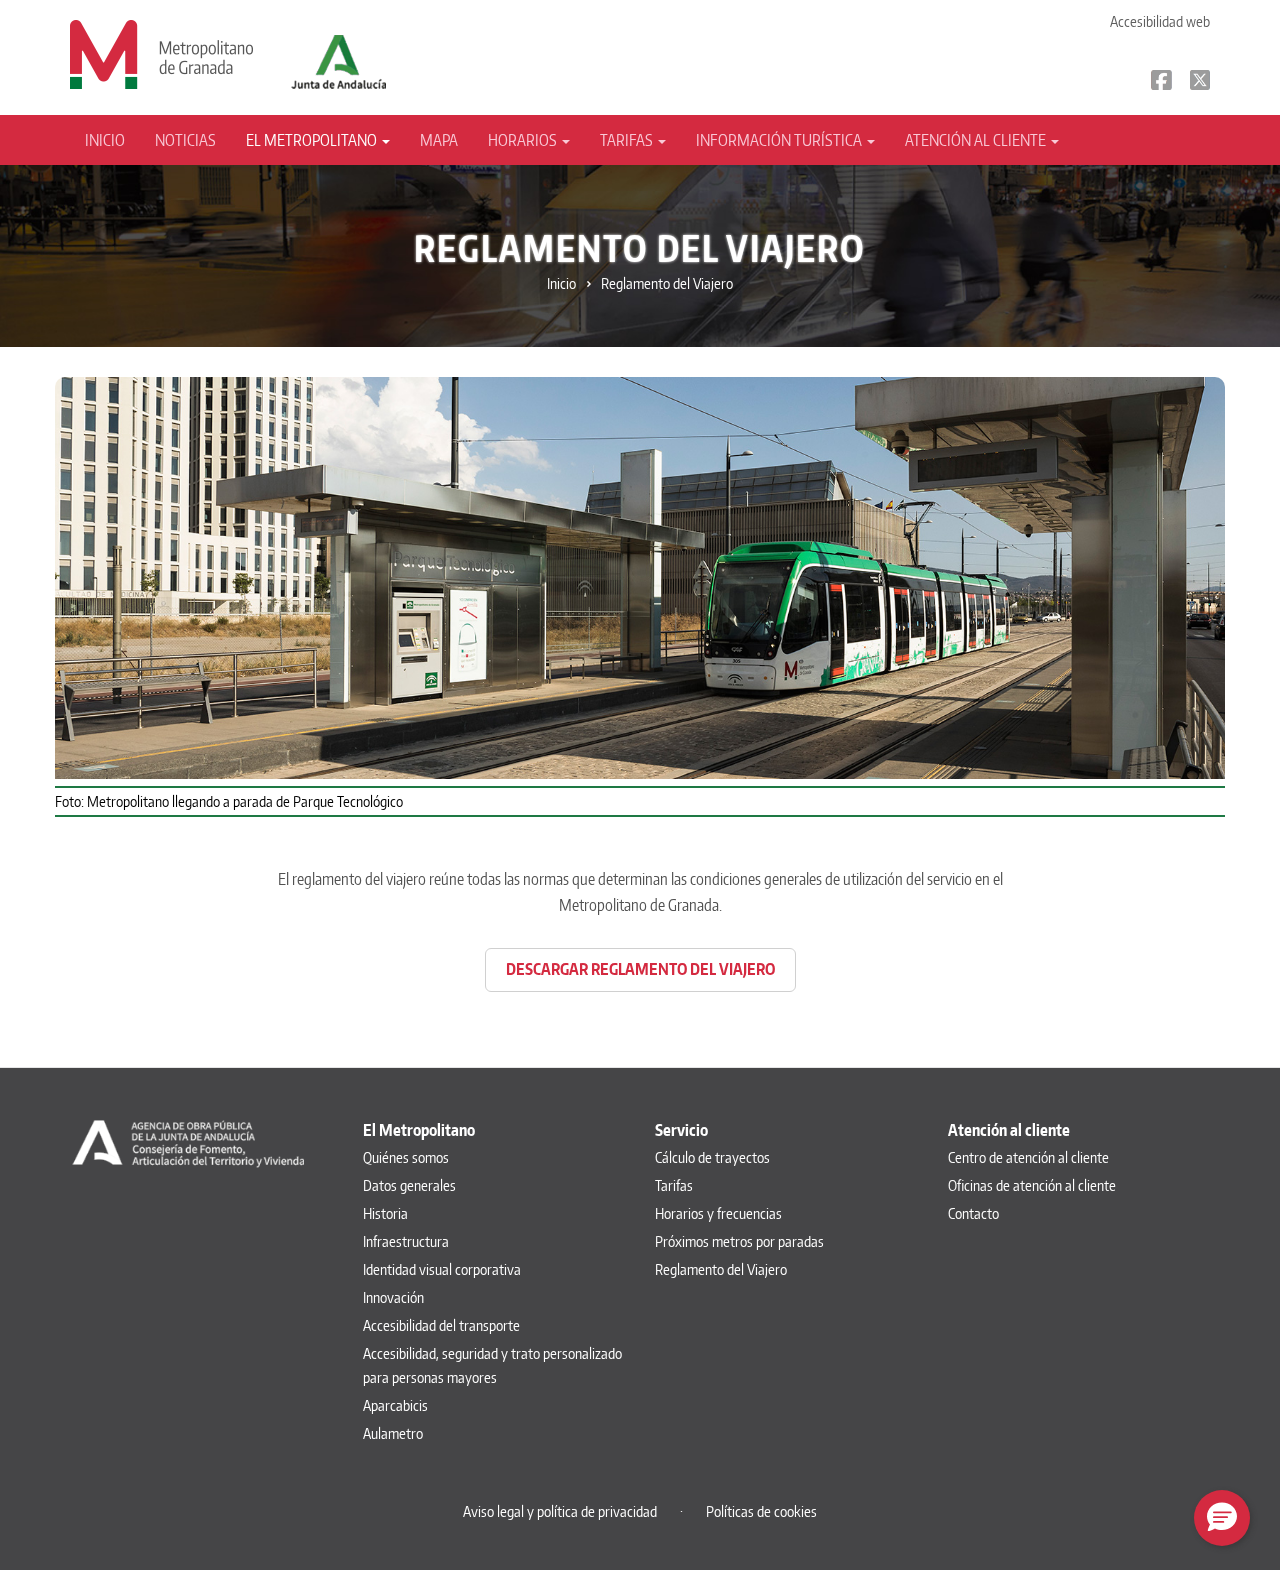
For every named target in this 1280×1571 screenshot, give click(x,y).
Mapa (439, 140)
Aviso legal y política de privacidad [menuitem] (560, 1511)
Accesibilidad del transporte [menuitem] (441, 1325)
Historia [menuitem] (385, 1213)
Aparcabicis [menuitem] (395, 1405)
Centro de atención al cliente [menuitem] (1028, 1157)
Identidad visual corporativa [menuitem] (442, 1269)
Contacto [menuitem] (973, 1213)
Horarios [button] (524, 140)
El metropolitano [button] (313, 140)
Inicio (105, 140)
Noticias (185, 140)
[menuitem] (112, 140)
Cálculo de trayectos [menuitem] (712, 1157)
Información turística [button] (780, 140)
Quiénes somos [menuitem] (406, 1157)
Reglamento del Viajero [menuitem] (721, 1269)
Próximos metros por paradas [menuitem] (739, 1241)
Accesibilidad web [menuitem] (1160, 21)
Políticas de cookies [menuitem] (761, 1511)
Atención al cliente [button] (977, 140)
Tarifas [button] (628, 140)
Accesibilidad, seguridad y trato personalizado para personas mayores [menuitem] (492, 1365)
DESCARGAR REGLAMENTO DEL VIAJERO (640, 969)
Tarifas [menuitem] (674, 1185)
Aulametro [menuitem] (393, 1433)
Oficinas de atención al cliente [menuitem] (1032, 1185)
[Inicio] (161, 53)
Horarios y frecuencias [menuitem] (718, 1213)
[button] (1222, 1518)
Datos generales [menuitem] (409, 1185)
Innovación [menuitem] (393, 1297)
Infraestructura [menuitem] (406, 1241)
